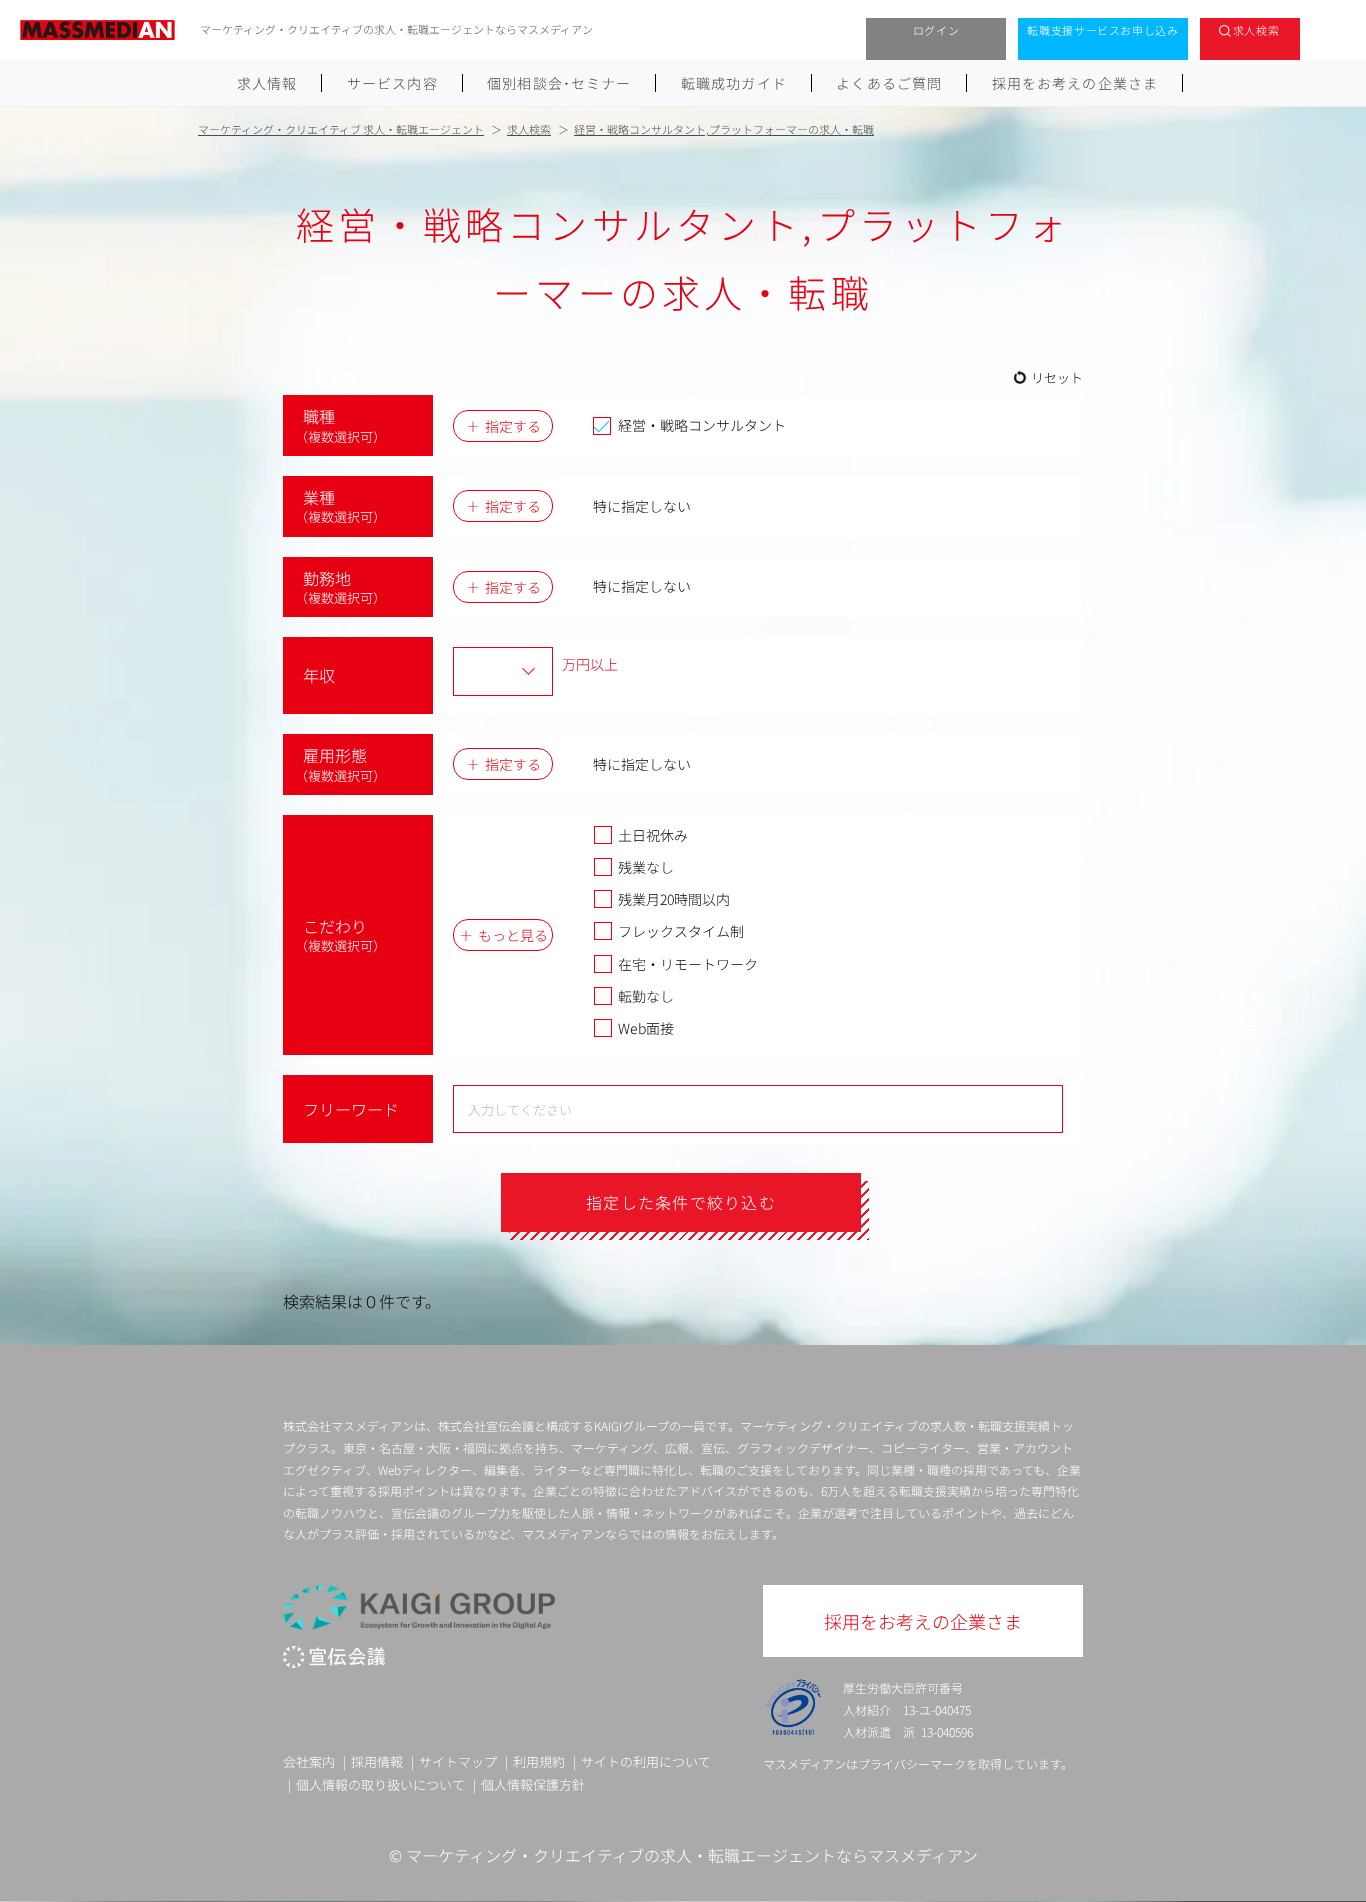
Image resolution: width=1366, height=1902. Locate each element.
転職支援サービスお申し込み (1103, 30)
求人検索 (1256, 30)
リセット (1057, 377)
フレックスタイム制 (681, 931)
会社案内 (309, 1761)
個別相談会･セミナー (559, 83)
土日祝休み (653, 835)
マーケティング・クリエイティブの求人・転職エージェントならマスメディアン (692, 1855)
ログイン (936, 30)
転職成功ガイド (734, 83)
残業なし (646, 867)
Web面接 (646, 1028)
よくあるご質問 (889, 83)
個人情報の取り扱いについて (380, 1784)
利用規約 (539, 1761)
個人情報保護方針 (533, 1784)
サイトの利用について (646, 1761)
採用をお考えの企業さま (1075, 83)
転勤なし (646, 996)
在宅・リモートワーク (688, 964)
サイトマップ (458, 1761)
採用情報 (377, 1761)
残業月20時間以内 (674, 899)
